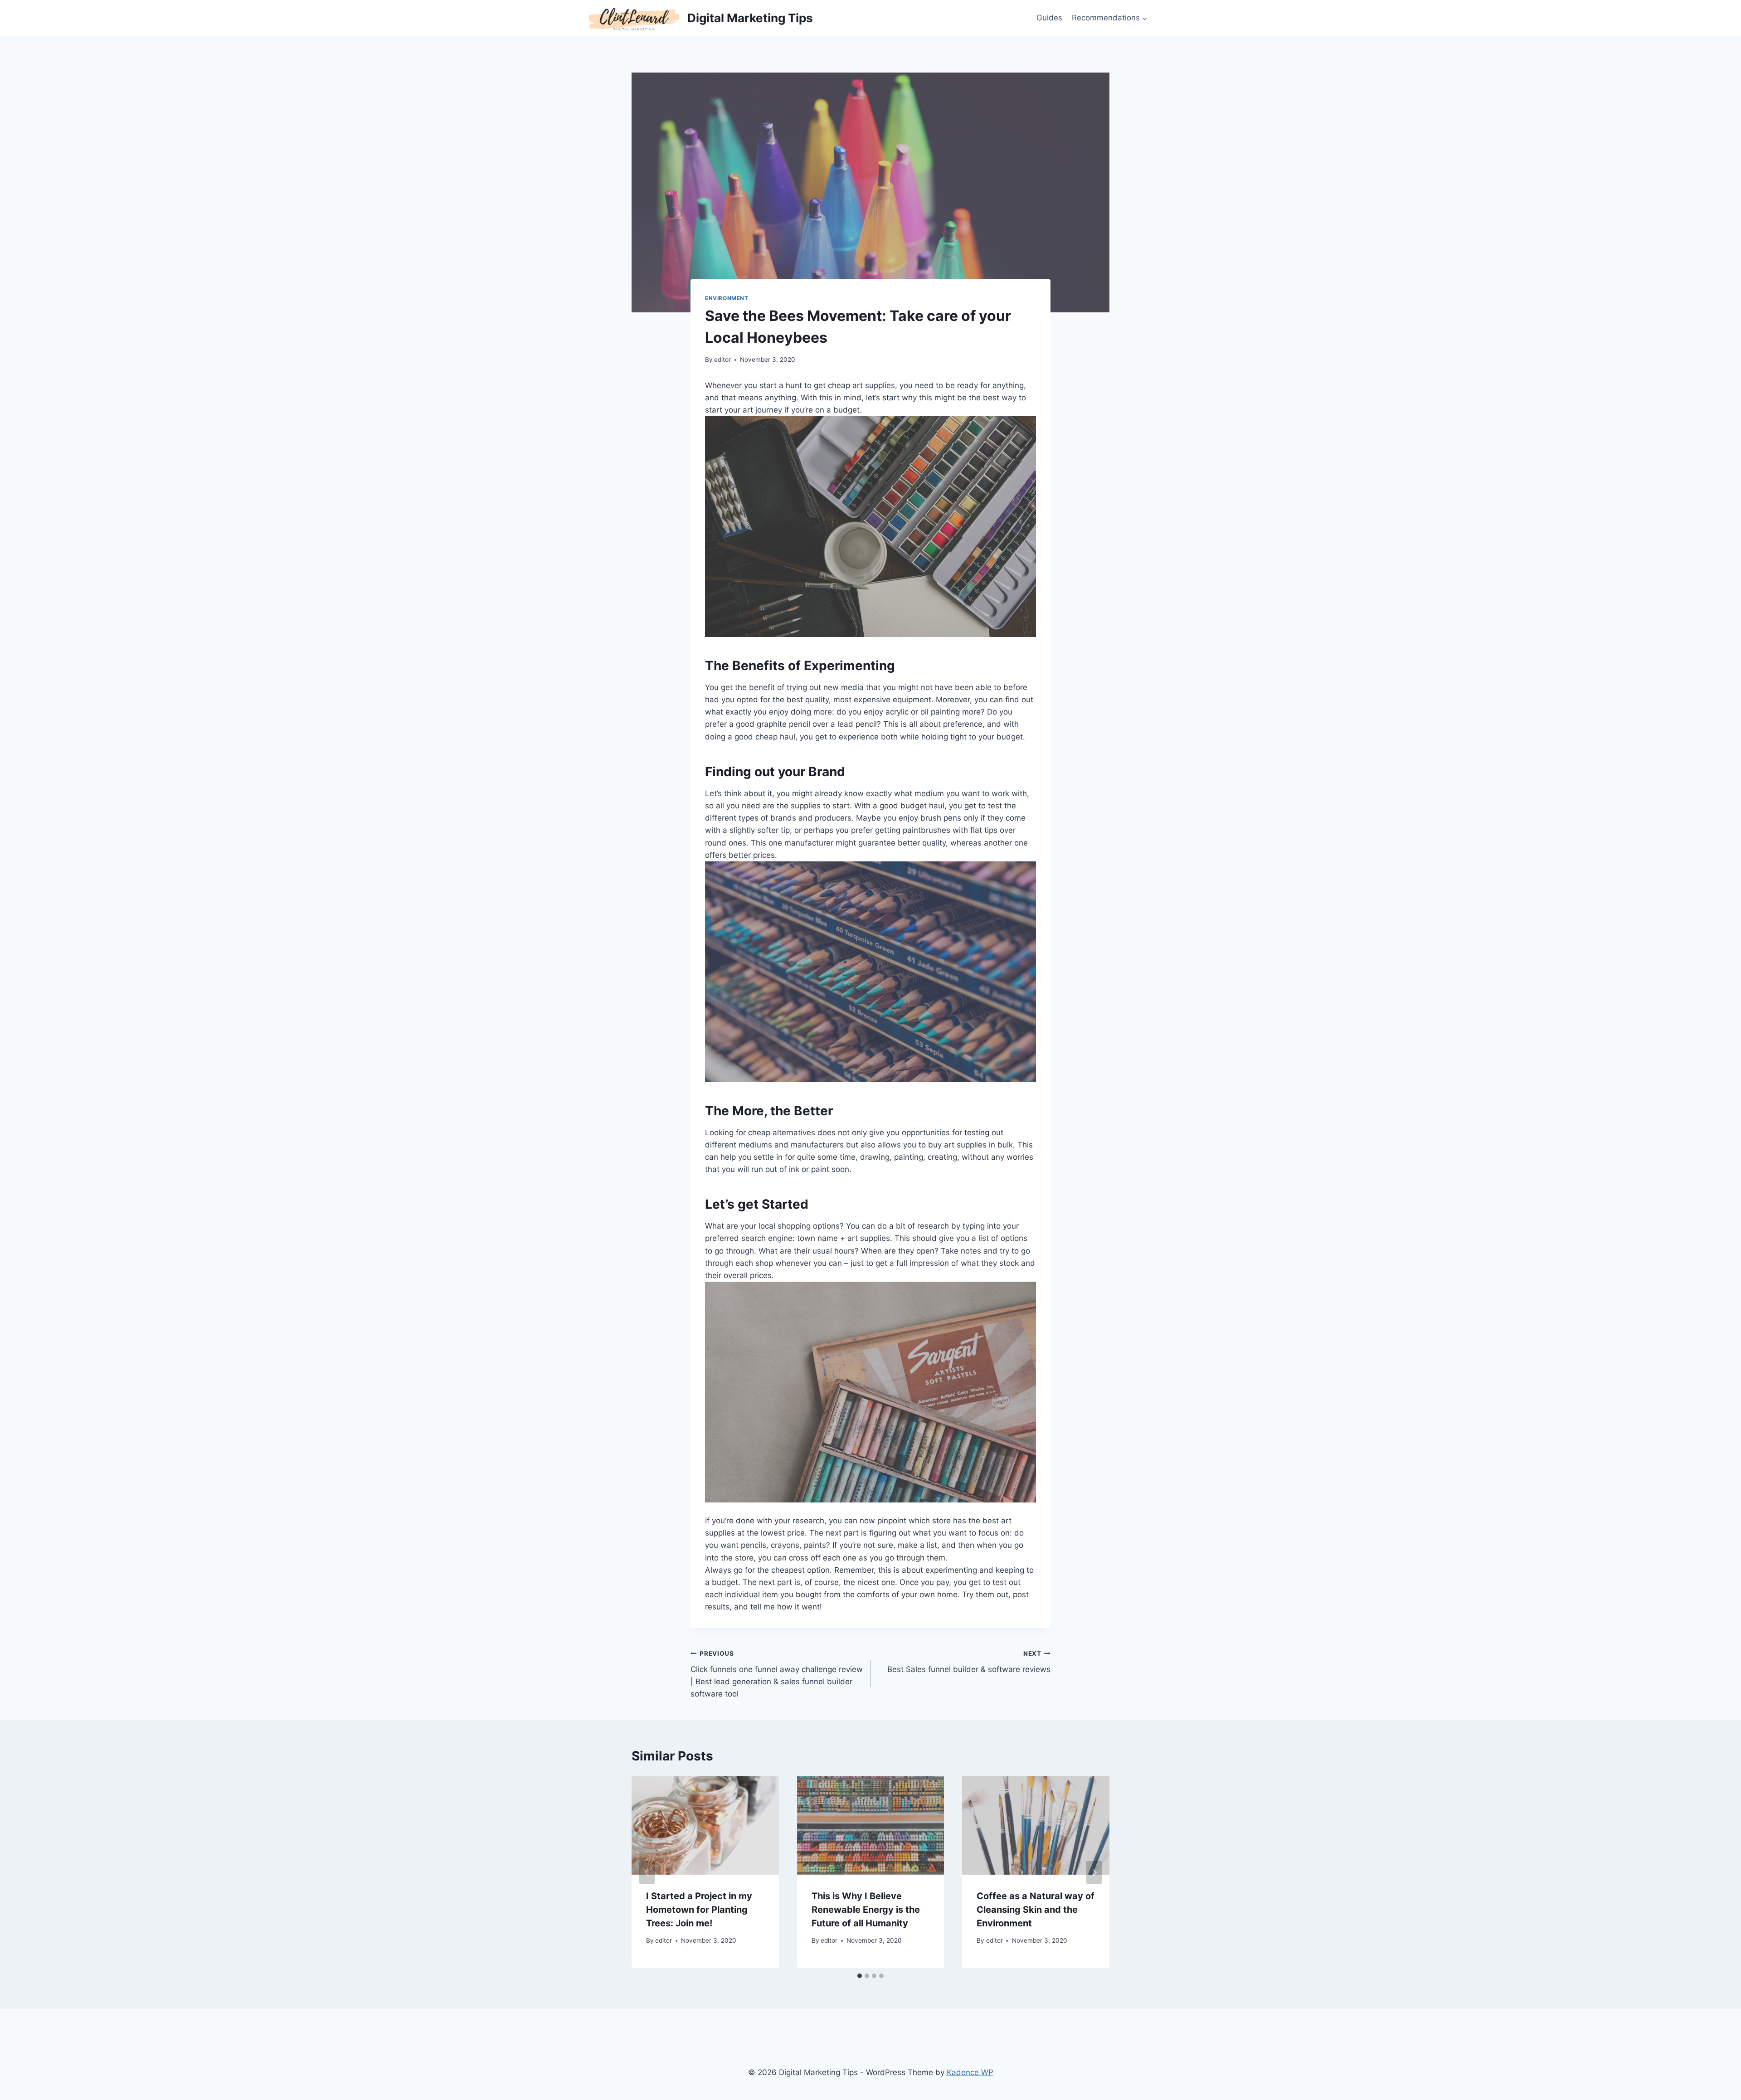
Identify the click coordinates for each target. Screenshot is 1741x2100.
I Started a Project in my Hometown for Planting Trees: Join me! (699, 1910)
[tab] (860, 1976)
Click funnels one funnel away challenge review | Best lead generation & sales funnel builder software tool (777, 1674)
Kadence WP (970, 2072)
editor (722, 360)
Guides (1049, 18)
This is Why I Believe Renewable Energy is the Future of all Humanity (866, 1910)
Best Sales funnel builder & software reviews (969, 1662)
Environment (727, 298)
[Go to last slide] (647, 1872)
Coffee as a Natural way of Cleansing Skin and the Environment (1036, 1910)
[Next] (1094, 1872)
